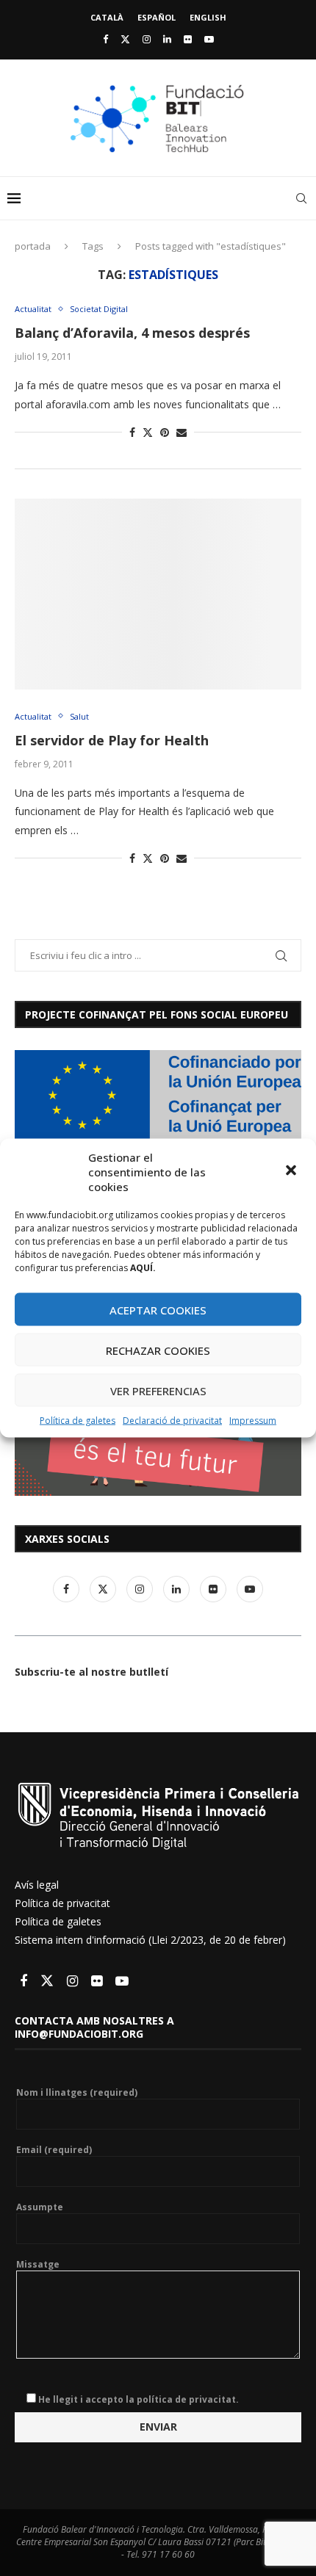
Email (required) (54, 2150)
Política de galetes (78, 1421)
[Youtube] (209, 39)
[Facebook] (105, 39)
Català (107, 17)
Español (157, 17)
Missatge (38, 2265)
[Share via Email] (182, 432)
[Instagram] (147, 39)
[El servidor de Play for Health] (158, 594)
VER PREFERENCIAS (158, 1390)
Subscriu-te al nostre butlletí (91, 1672)
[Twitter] (125, 39)
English (208, 17)
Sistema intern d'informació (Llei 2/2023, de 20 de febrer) (150, 1940)
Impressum (253, 1421)
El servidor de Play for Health (112, 740)
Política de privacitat (62, 1903)
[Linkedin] (167, 39)
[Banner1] (158, 1095)
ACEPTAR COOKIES (158, 1309)
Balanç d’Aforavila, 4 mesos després (132, 333)
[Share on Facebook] (132, 432)
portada (33, 246)
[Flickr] (188, 39)
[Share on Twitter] (148, 432)
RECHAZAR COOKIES (158, 1350)
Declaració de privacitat (172, 1421)
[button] (292, 1172)
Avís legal (37, 1885)
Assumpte (40, 2207)
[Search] (301, 198)
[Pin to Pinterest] (165, 432)
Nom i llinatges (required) (77, 2093)
